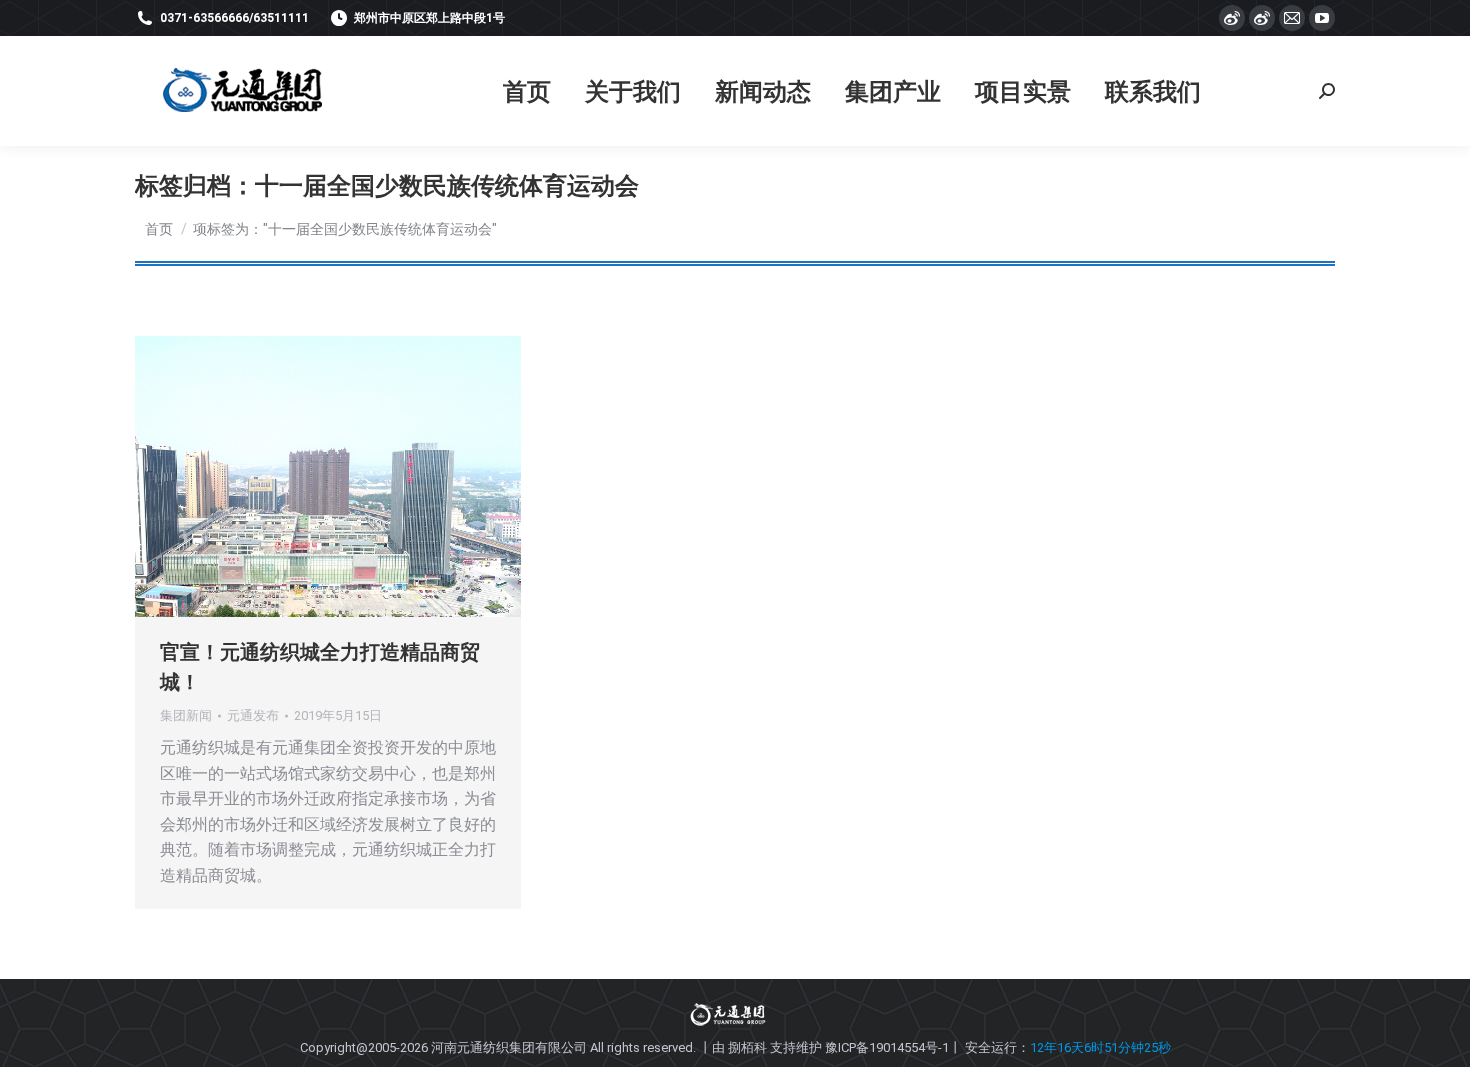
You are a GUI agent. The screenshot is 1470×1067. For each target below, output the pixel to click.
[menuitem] (527, 91)
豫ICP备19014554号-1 (887, 1047)
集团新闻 (186, 715)
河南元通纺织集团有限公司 (509, 1047)
